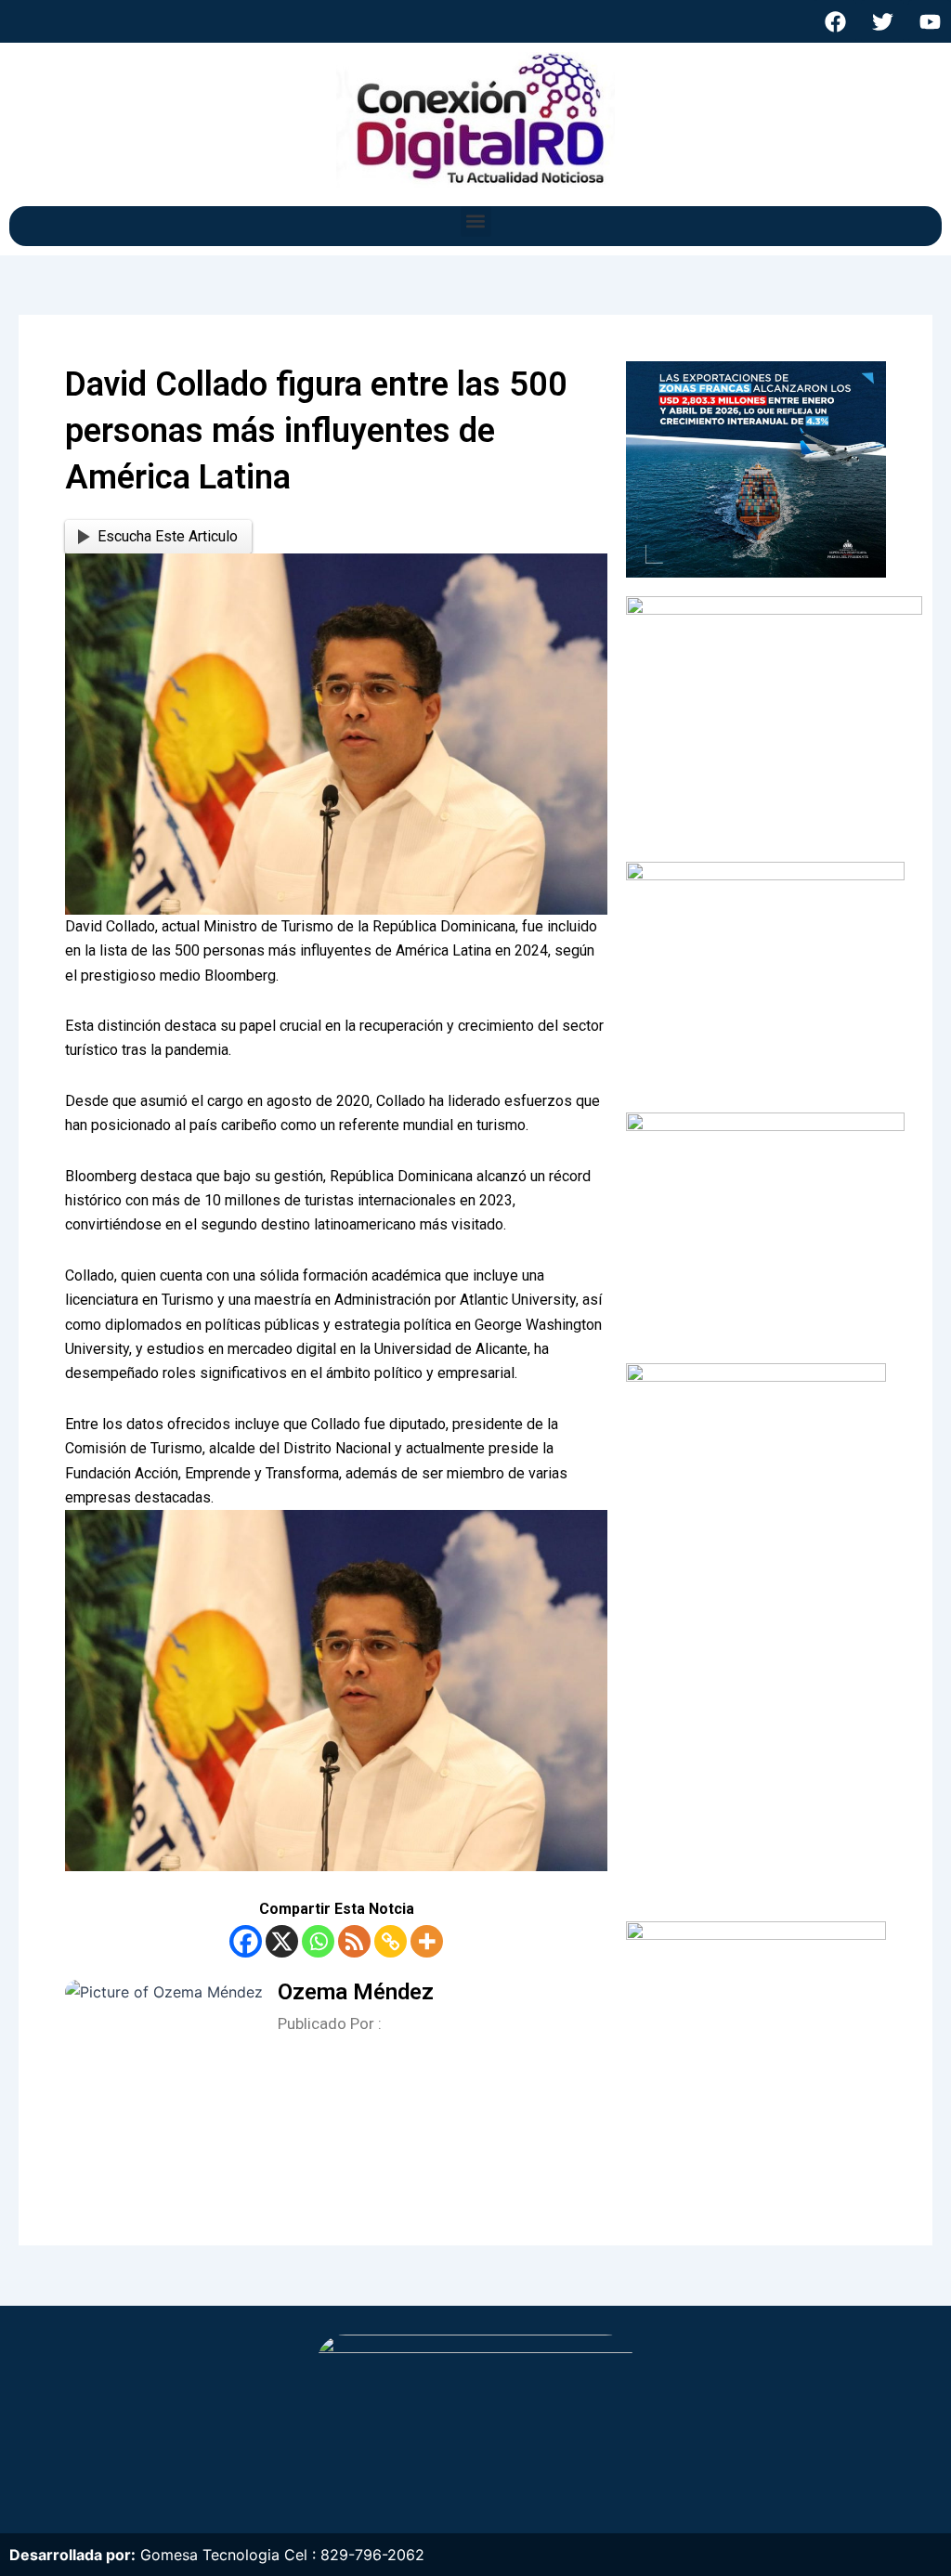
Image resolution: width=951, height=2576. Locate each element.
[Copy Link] (391, 1941)
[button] (476, 221)
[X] (282, 1941)
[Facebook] (246, 1941)
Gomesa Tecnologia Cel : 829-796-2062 (282, 2555)
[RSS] (354, 1941)
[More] (427, 1941)
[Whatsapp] (318, 1941)
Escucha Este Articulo (168, 536)
